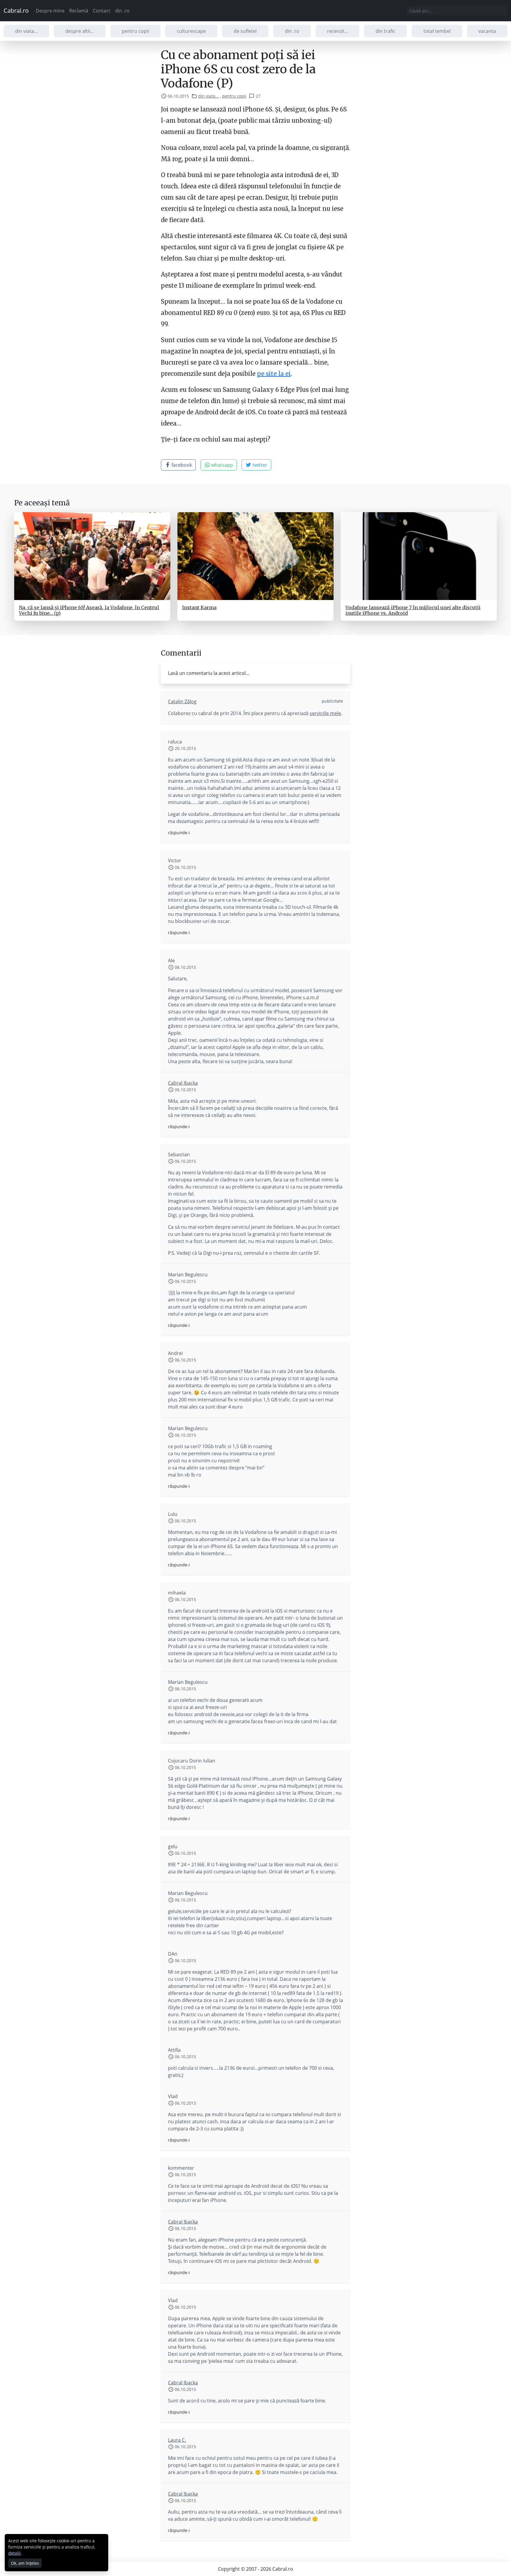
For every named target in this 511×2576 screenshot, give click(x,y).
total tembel (437, 31)
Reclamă (79, 11)
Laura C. (177, 2440)
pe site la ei (274, 374)
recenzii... (337, 31)
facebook (181, 465)
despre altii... (80, 31)
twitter (259, 465)
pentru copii (135, 31)
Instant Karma (199, 607)
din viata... (26, 31)
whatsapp (221, 465)
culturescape (191, 31)
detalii (14, 2553)
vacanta (487, 31)
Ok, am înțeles (25, 2563)
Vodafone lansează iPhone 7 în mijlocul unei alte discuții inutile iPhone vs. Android (413, 610)
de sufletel (245, 31)
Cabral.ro (16, 10)
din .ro (122, 11)
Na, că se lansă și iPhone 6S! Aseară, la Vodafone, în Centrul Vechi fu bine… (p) (89, 610)
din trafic (385, 31)
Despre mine (50, 11)
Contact (102, 11)
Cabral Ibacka (183, 1083)
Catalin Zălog (182, 701)
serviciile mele (325, 713)
